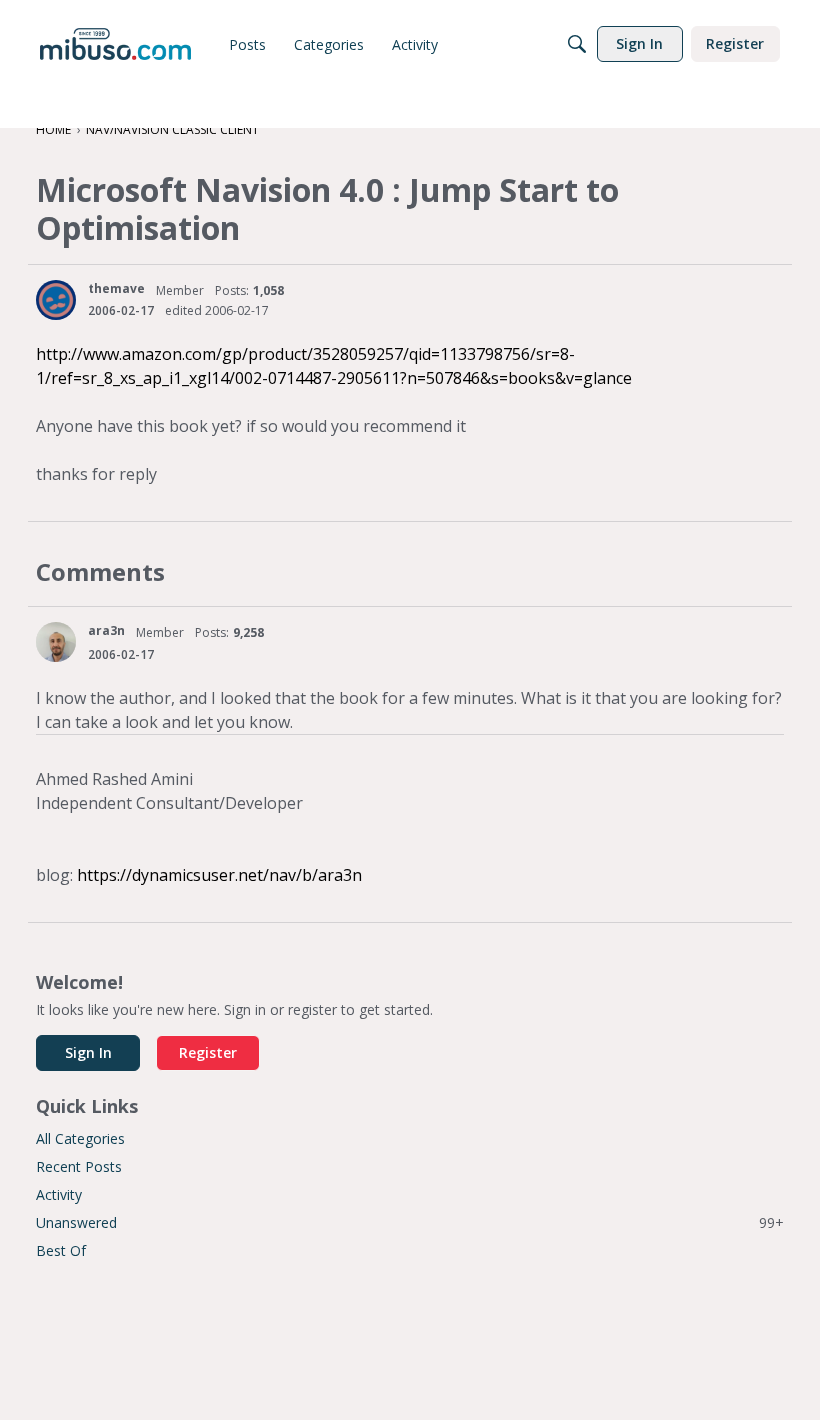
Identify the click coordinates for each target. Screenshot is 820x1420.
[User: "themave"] (56, 300)
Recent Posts (79, 1166)
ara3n (106, 630)
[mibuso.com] (115, 44)
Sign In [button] (88, 1052)
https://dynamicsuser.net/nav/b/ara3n (219, 875)
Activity (59, 1194)
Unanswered (410, 1222)
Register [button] (208, 1052)
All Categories (80, 1138)
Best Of (61, 1250)
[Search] (577, 44)
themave (116, 288)
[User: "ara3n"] (56, 642)
